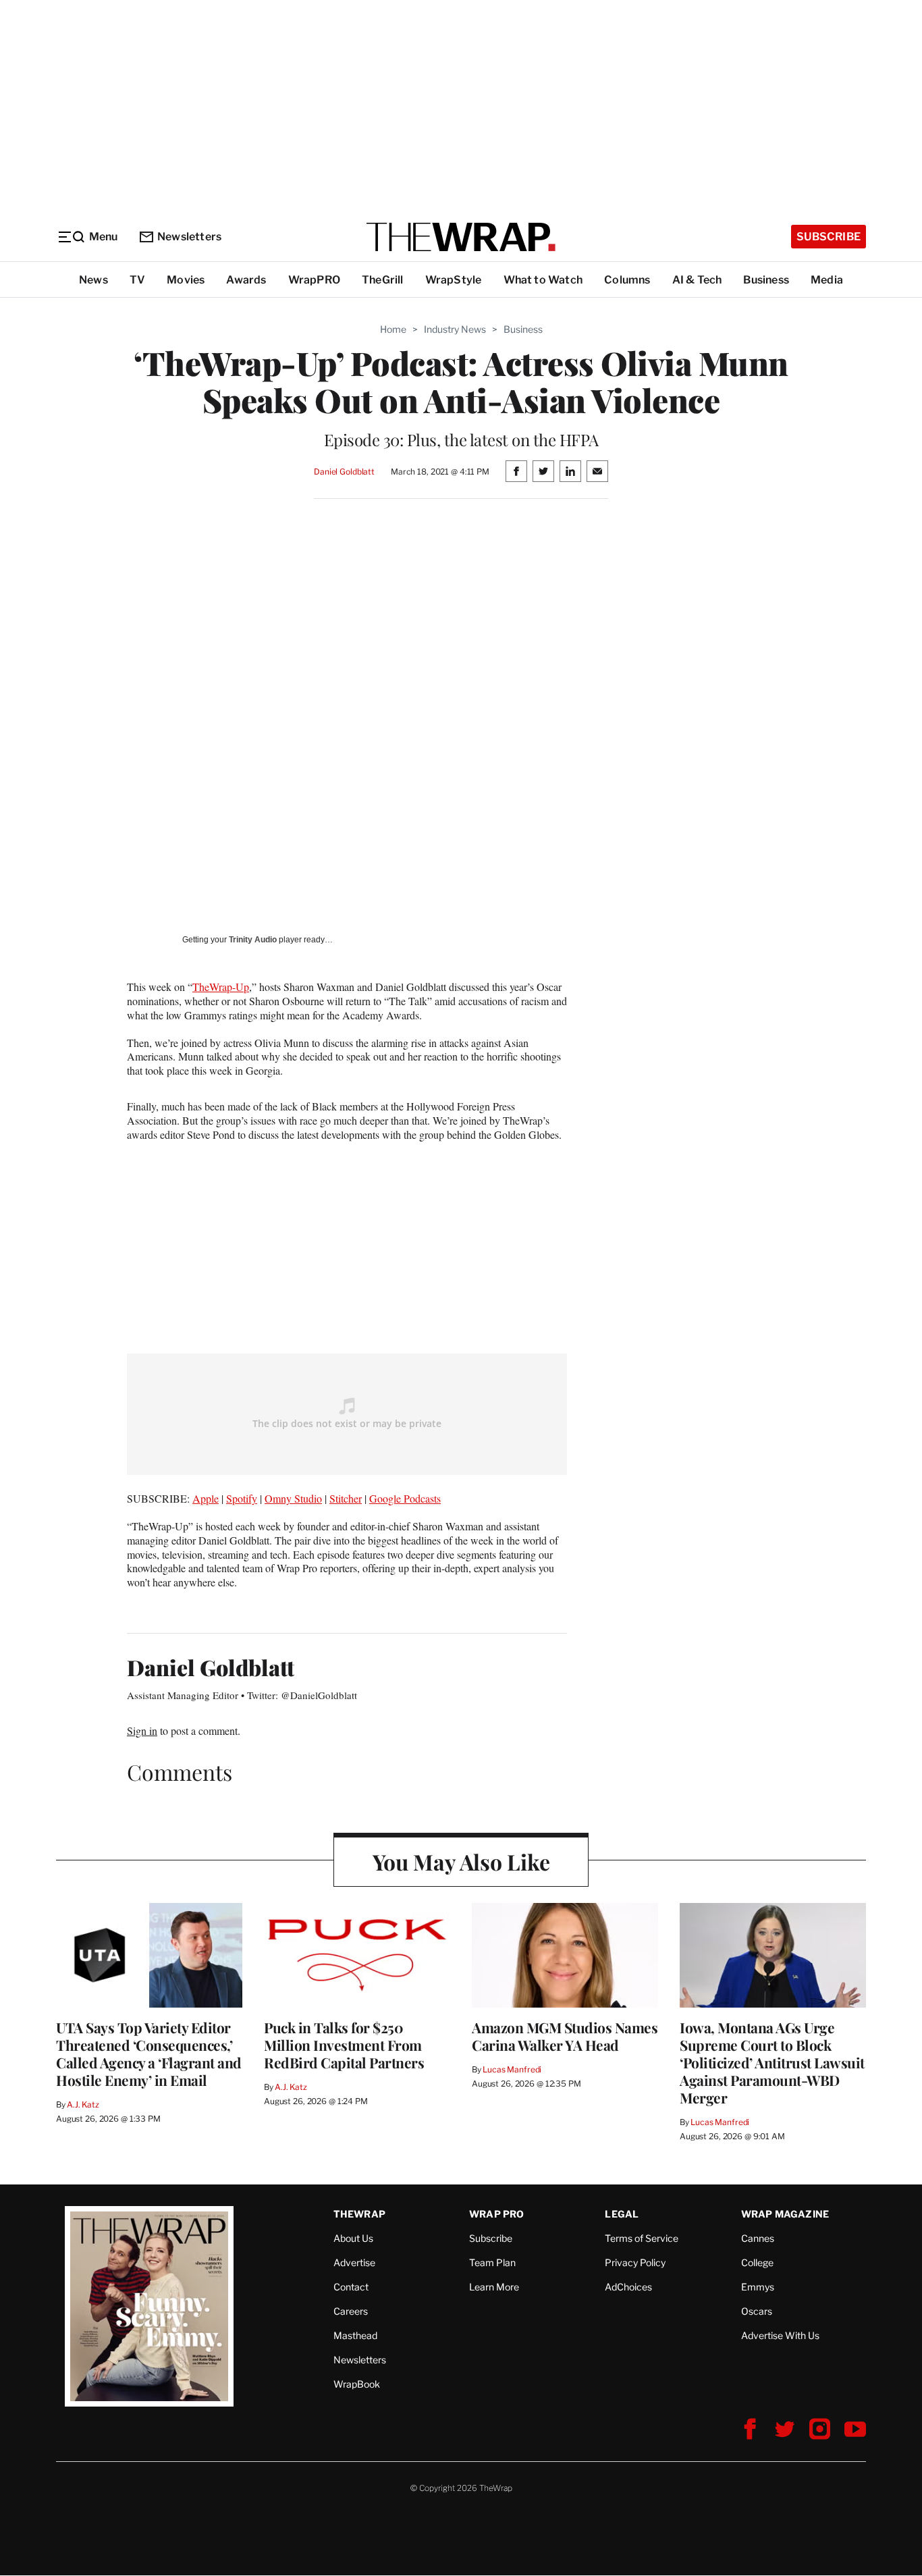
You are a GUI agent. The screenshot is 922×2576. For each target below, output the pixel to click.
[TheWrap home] (461, 237)
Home (393, 329)
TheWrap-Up (221, 987)
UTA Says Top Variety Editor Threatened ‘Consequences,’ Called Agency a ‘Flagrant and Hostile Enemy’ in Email (149, 2054)
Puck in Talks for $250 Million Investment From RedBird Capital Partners (344, 2045)
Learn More (494, 2287)
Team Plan (492, 2262)
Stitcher (346, 1498)
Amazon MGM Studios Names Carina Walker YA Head (565, 2036)
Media (827, 280)
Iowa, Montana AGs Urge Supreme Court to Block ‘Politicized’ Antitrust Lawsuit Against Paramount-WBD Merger (772, 2062)
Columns (627, 280)
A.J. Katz (83, 2104)
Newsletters (189, 237)
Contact (351, 2287)
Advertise (354, 2262)
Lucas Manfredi (512, 2069)
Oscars (757, 2311)
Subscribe (829, 237)
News (93, 280)
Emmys (758, 2287)
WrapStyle (454, 280)
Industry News (455, 329)
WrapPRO (314, 280)
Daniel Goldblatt (344, 472)
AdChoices (628, 2287)
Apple (206, 1498)
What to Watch (543, 280)
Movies (186, 280)
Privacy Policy (635, 2262)
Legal (622, 2214)
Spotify (242, 1498)
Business (766, 280)
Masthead (355, 2335)
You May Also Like (461, 1861)
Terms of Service (642, 2238)
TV (137, 280)
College (757, 2262)
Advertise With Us (780, 2335)
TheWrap (359, 2214)
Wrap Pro (497, 2214)
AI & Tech (697, 280)
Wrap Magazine (785, 2214)
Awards (246, 280)
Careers (351, 2311)
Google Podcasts (405, 1498)
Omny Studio (293, 1498)
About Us (353, 2238)
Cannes (758, 2238)
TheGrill (383, 280)
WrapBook (357, 2384)
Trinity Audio (253, 940)
